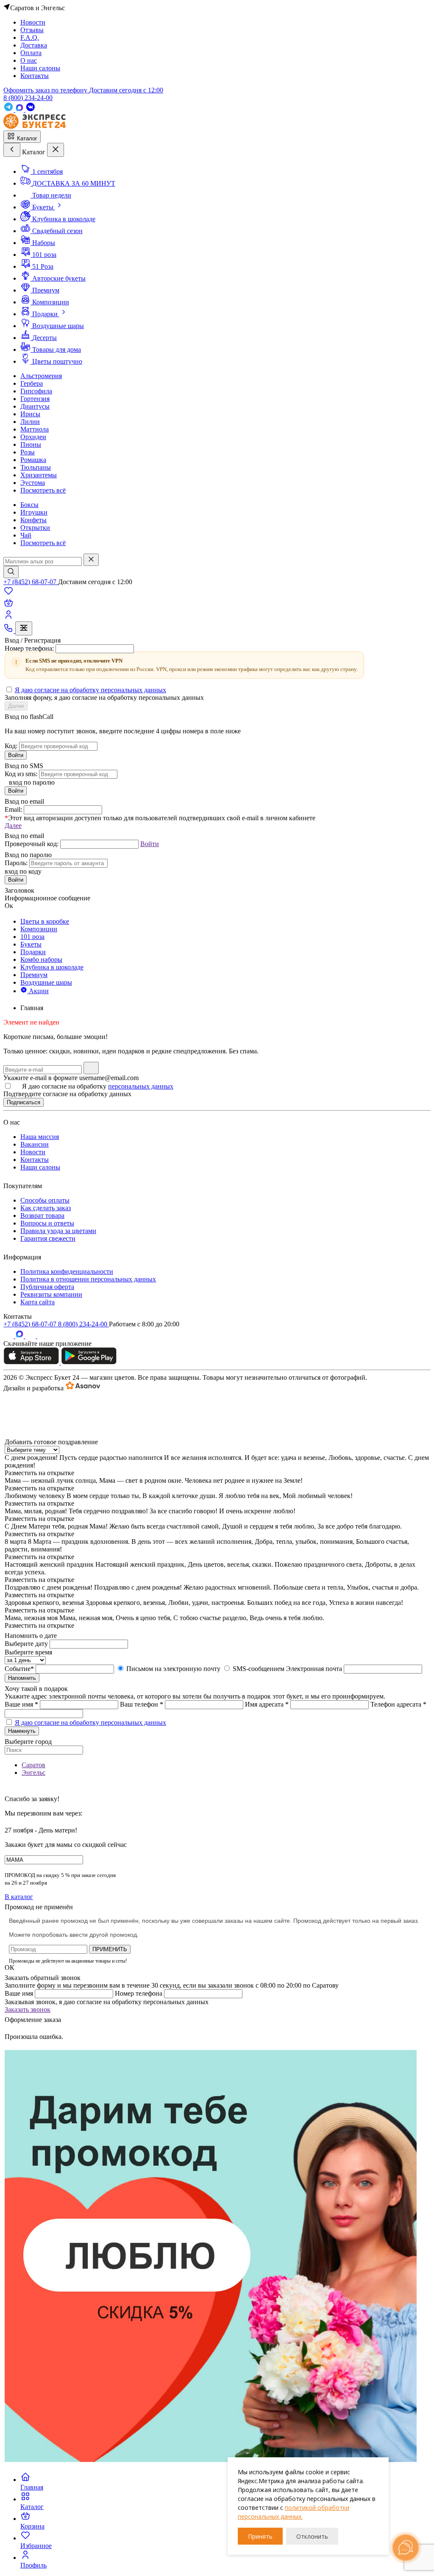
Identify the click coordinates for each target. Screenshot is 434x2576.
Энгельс (33, 1773)
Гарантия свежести (48, 1238)
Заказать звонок (28, 2009)
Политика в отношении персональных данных (88, 1279)
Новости (33, 1152)
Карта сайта (38, 1302)
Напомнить (22, 1678)
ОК (10, 1968)
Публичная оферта (47, 1287)
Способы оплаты (45, 1200)
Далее (16, 706)
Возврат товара (42, 1216)
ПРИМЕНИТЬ (110, 1949)
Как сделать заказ (46, 1208)
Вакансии (35, 1144)
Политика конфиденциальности (67, 1271)
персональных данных (141, 1086)
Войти (16, 755)
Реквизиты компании (51, 1294)
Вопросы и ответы (47, 1223)
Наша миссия (40, 1137)
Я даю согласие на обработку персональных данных (90, 690)
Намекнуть (22, 1731)
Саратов (33, 1765)
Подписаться (24, 1102)
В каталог (19, 1897)
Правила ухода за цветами (58, 1231)
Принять (260, 2536)
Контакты (35, 1160)
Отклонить (312, 2536)
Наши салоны (40, 1167)
